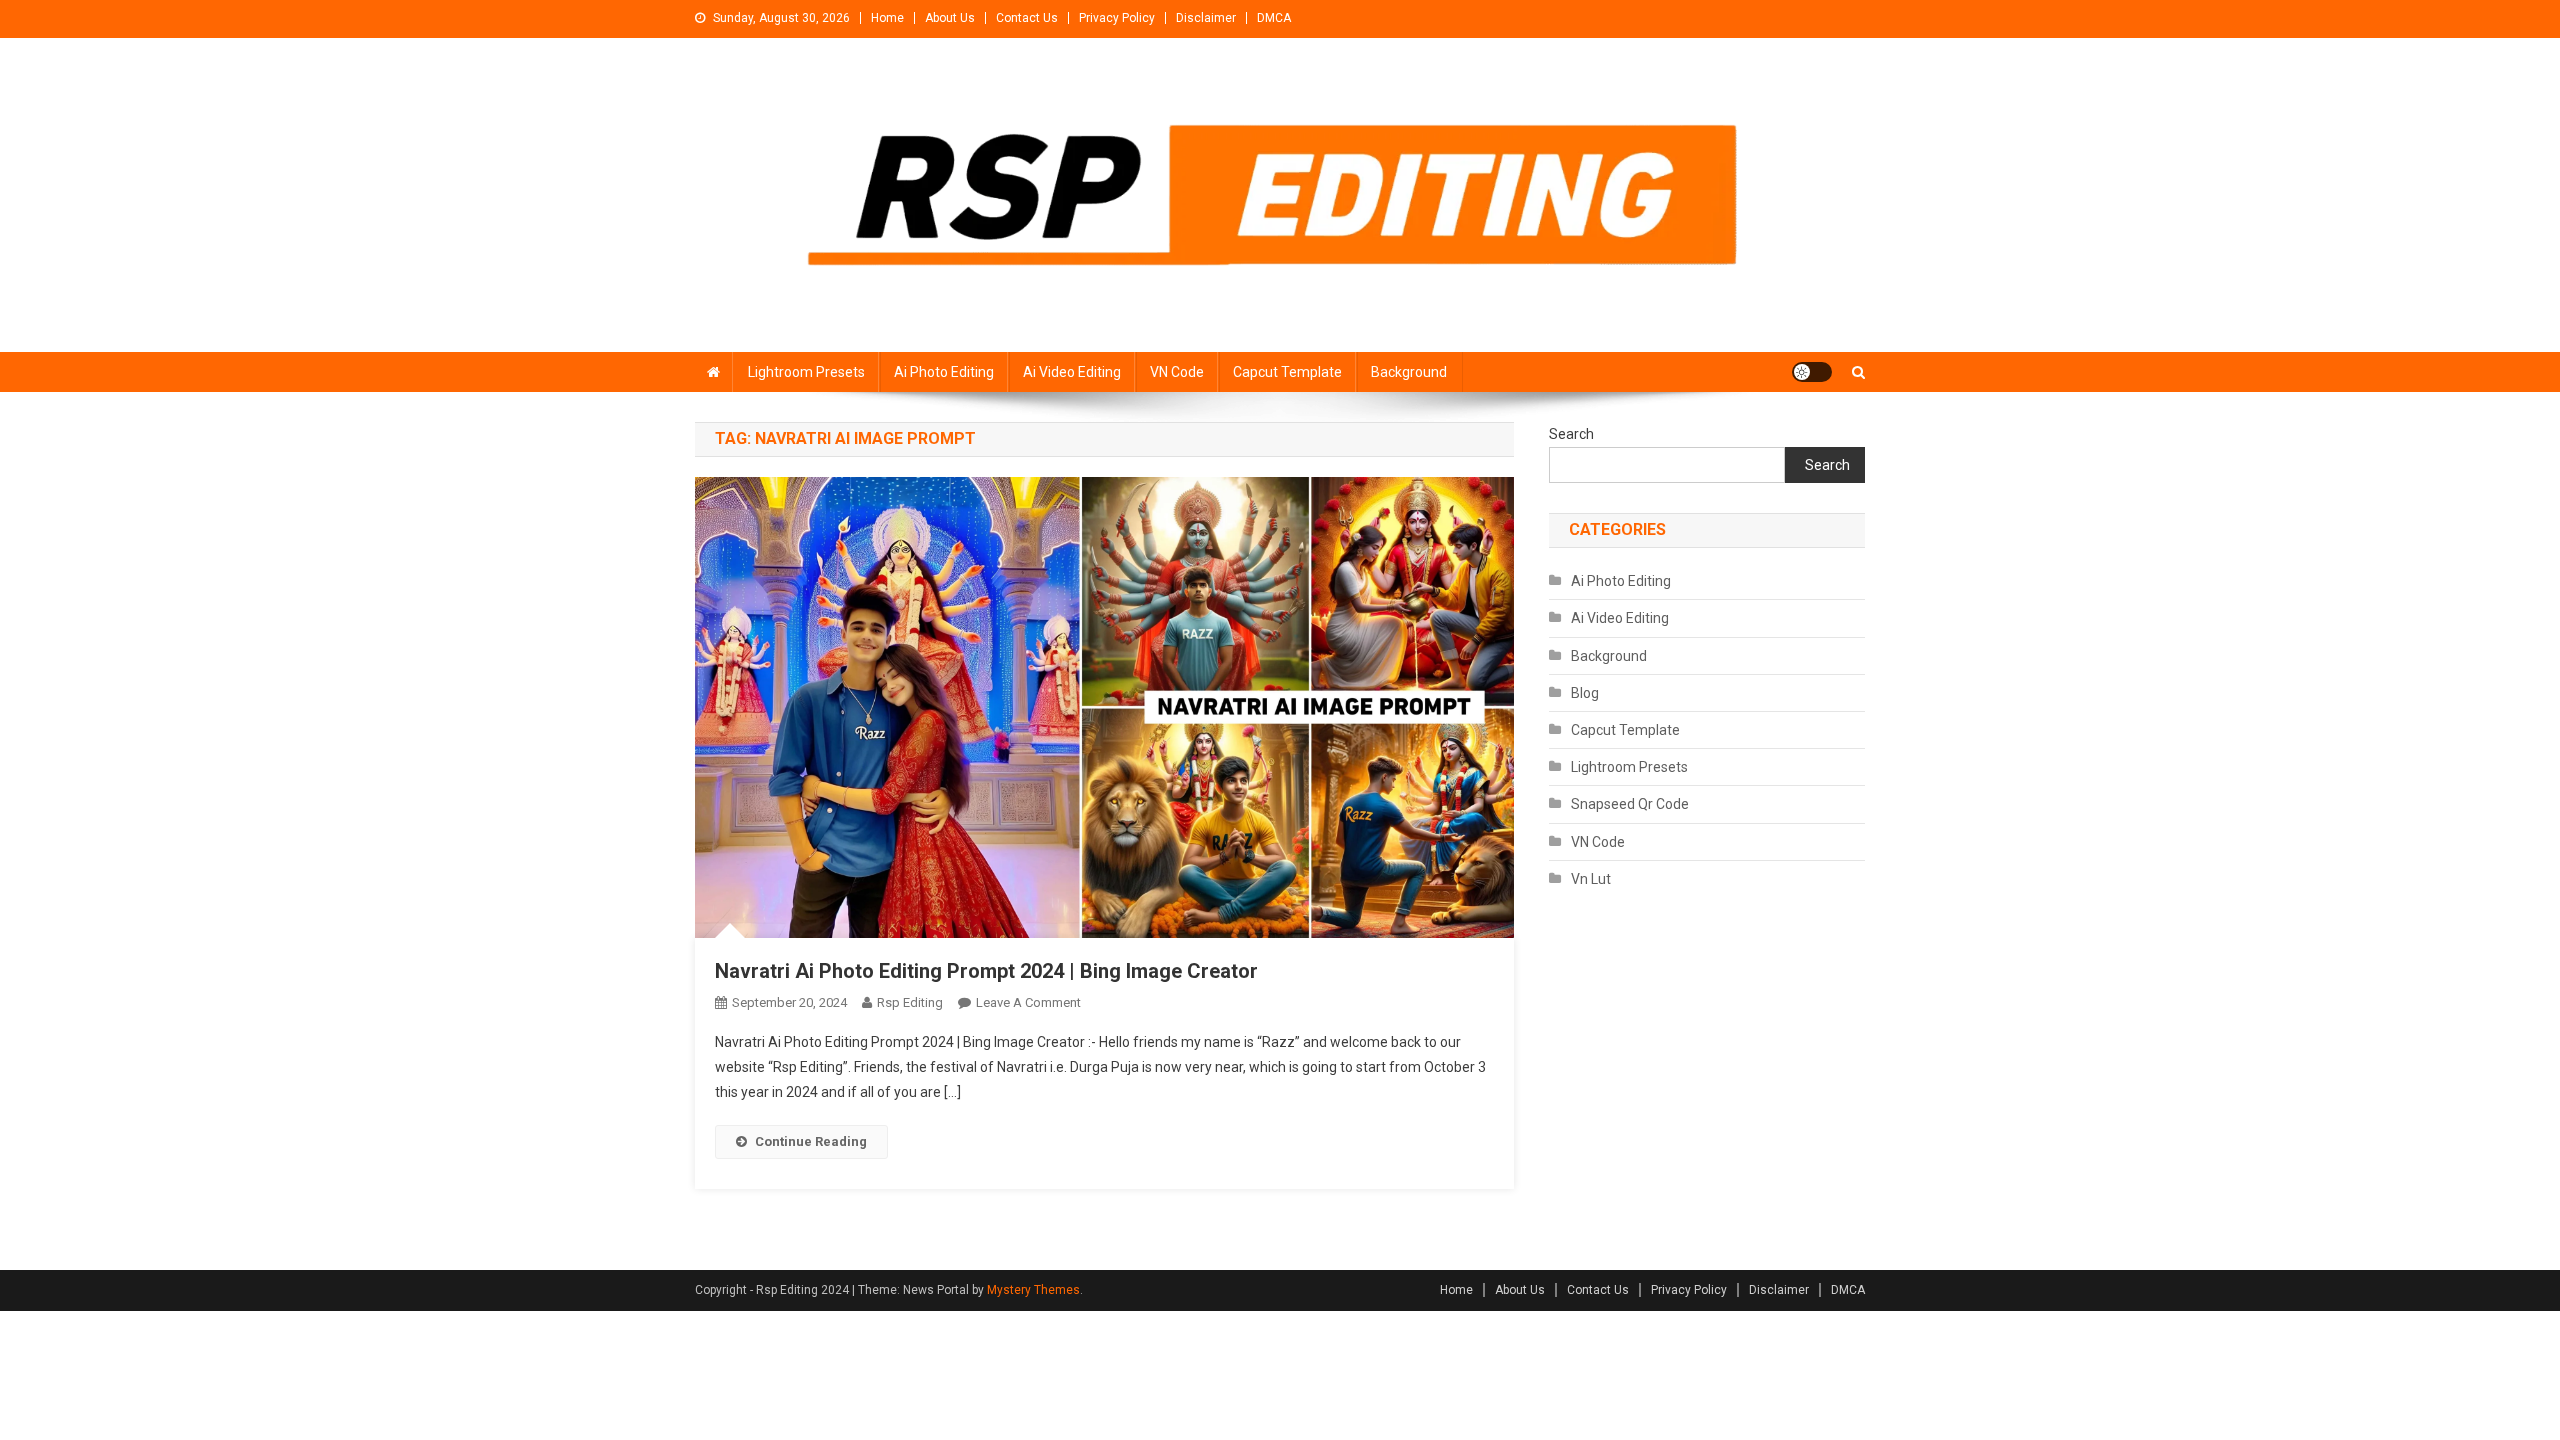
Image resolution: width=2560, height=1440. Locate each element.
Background (1409, 372)
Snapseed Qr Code (1630, 804)
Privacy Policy (1117, 18)
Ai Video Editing (1072, 372)
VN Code (1177, 372)
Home (887, 18)
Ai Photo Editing (944, 372)
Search (1571, 434)
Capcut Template (1287, 372)
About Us (950, 18)
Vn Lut (1591, 879)
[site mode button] (1812, 372)
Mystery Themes (1033, 1290)
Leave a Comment (1028, 1002)
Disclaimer (1206, 18)
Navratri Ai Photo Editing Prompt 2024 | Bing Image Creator (986, 971)
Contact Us (1027, 18)
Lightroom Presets (806, 372)
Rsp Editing (910, 1002)
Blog (1585, 693)
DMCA (1274, 18)
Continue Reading (811, 1141)
